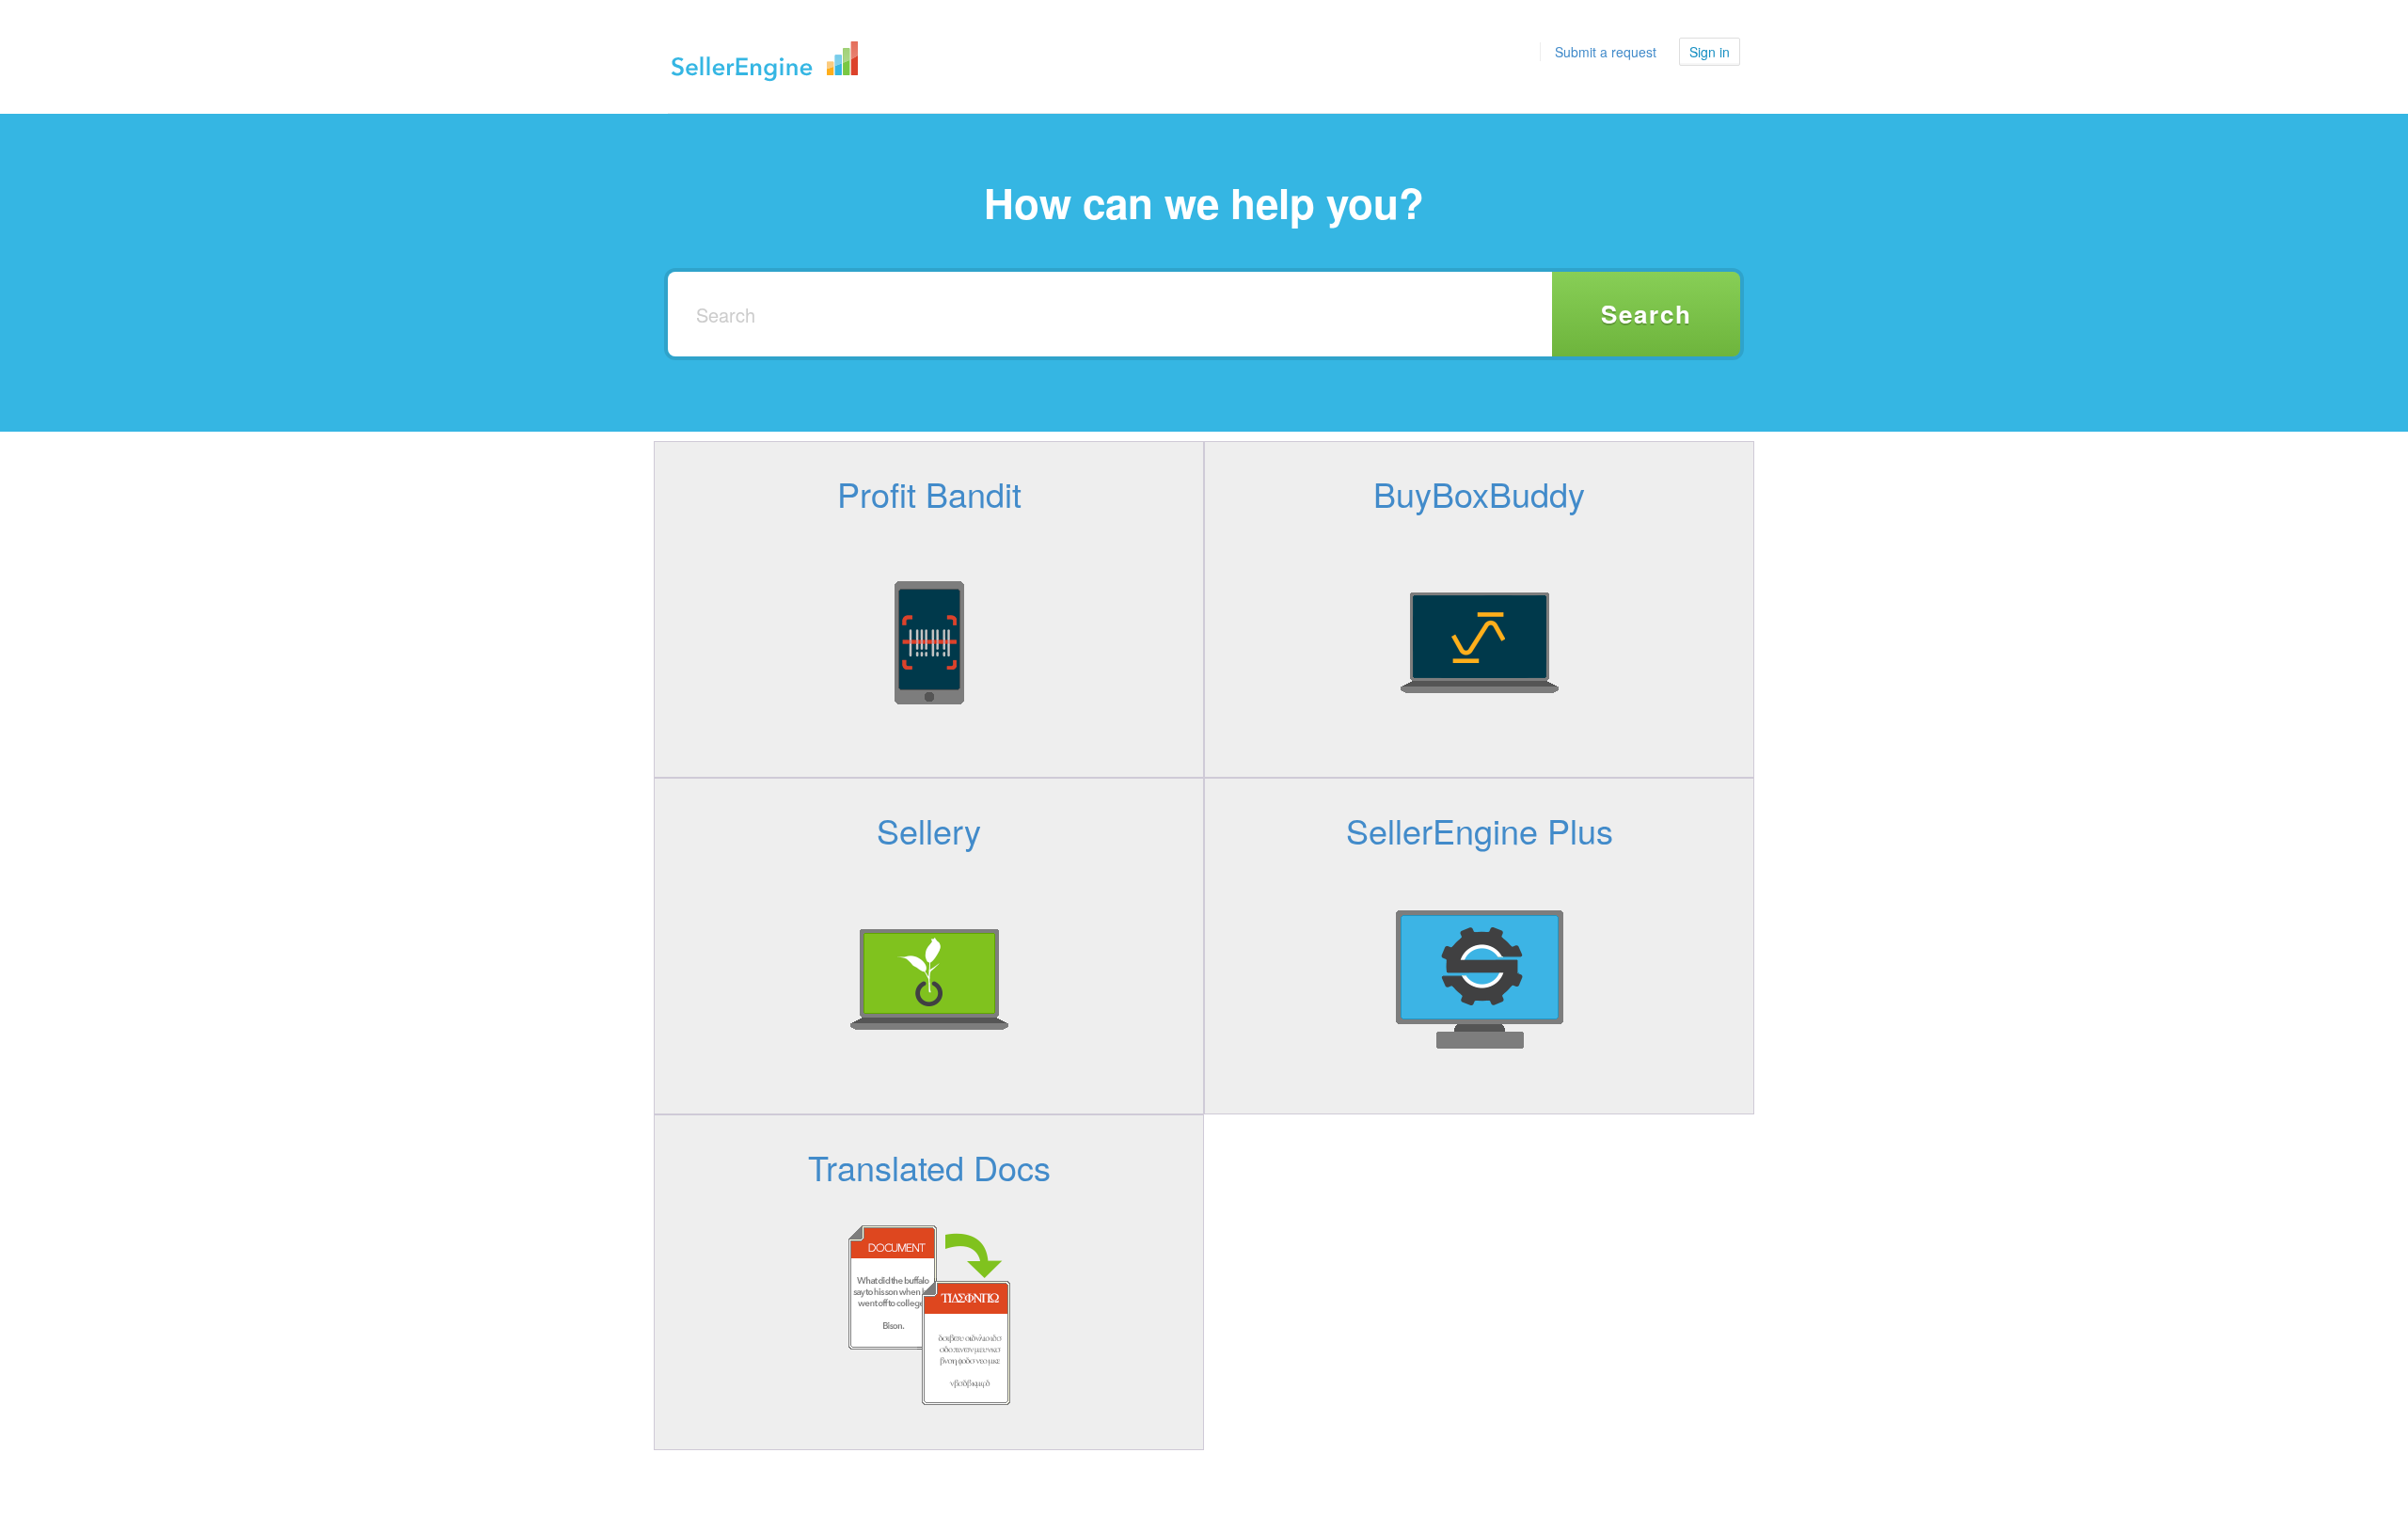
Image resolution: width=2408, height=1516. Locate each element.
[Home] (765, 56)
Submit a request (1606, 52)
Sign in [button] (1710, 52)
